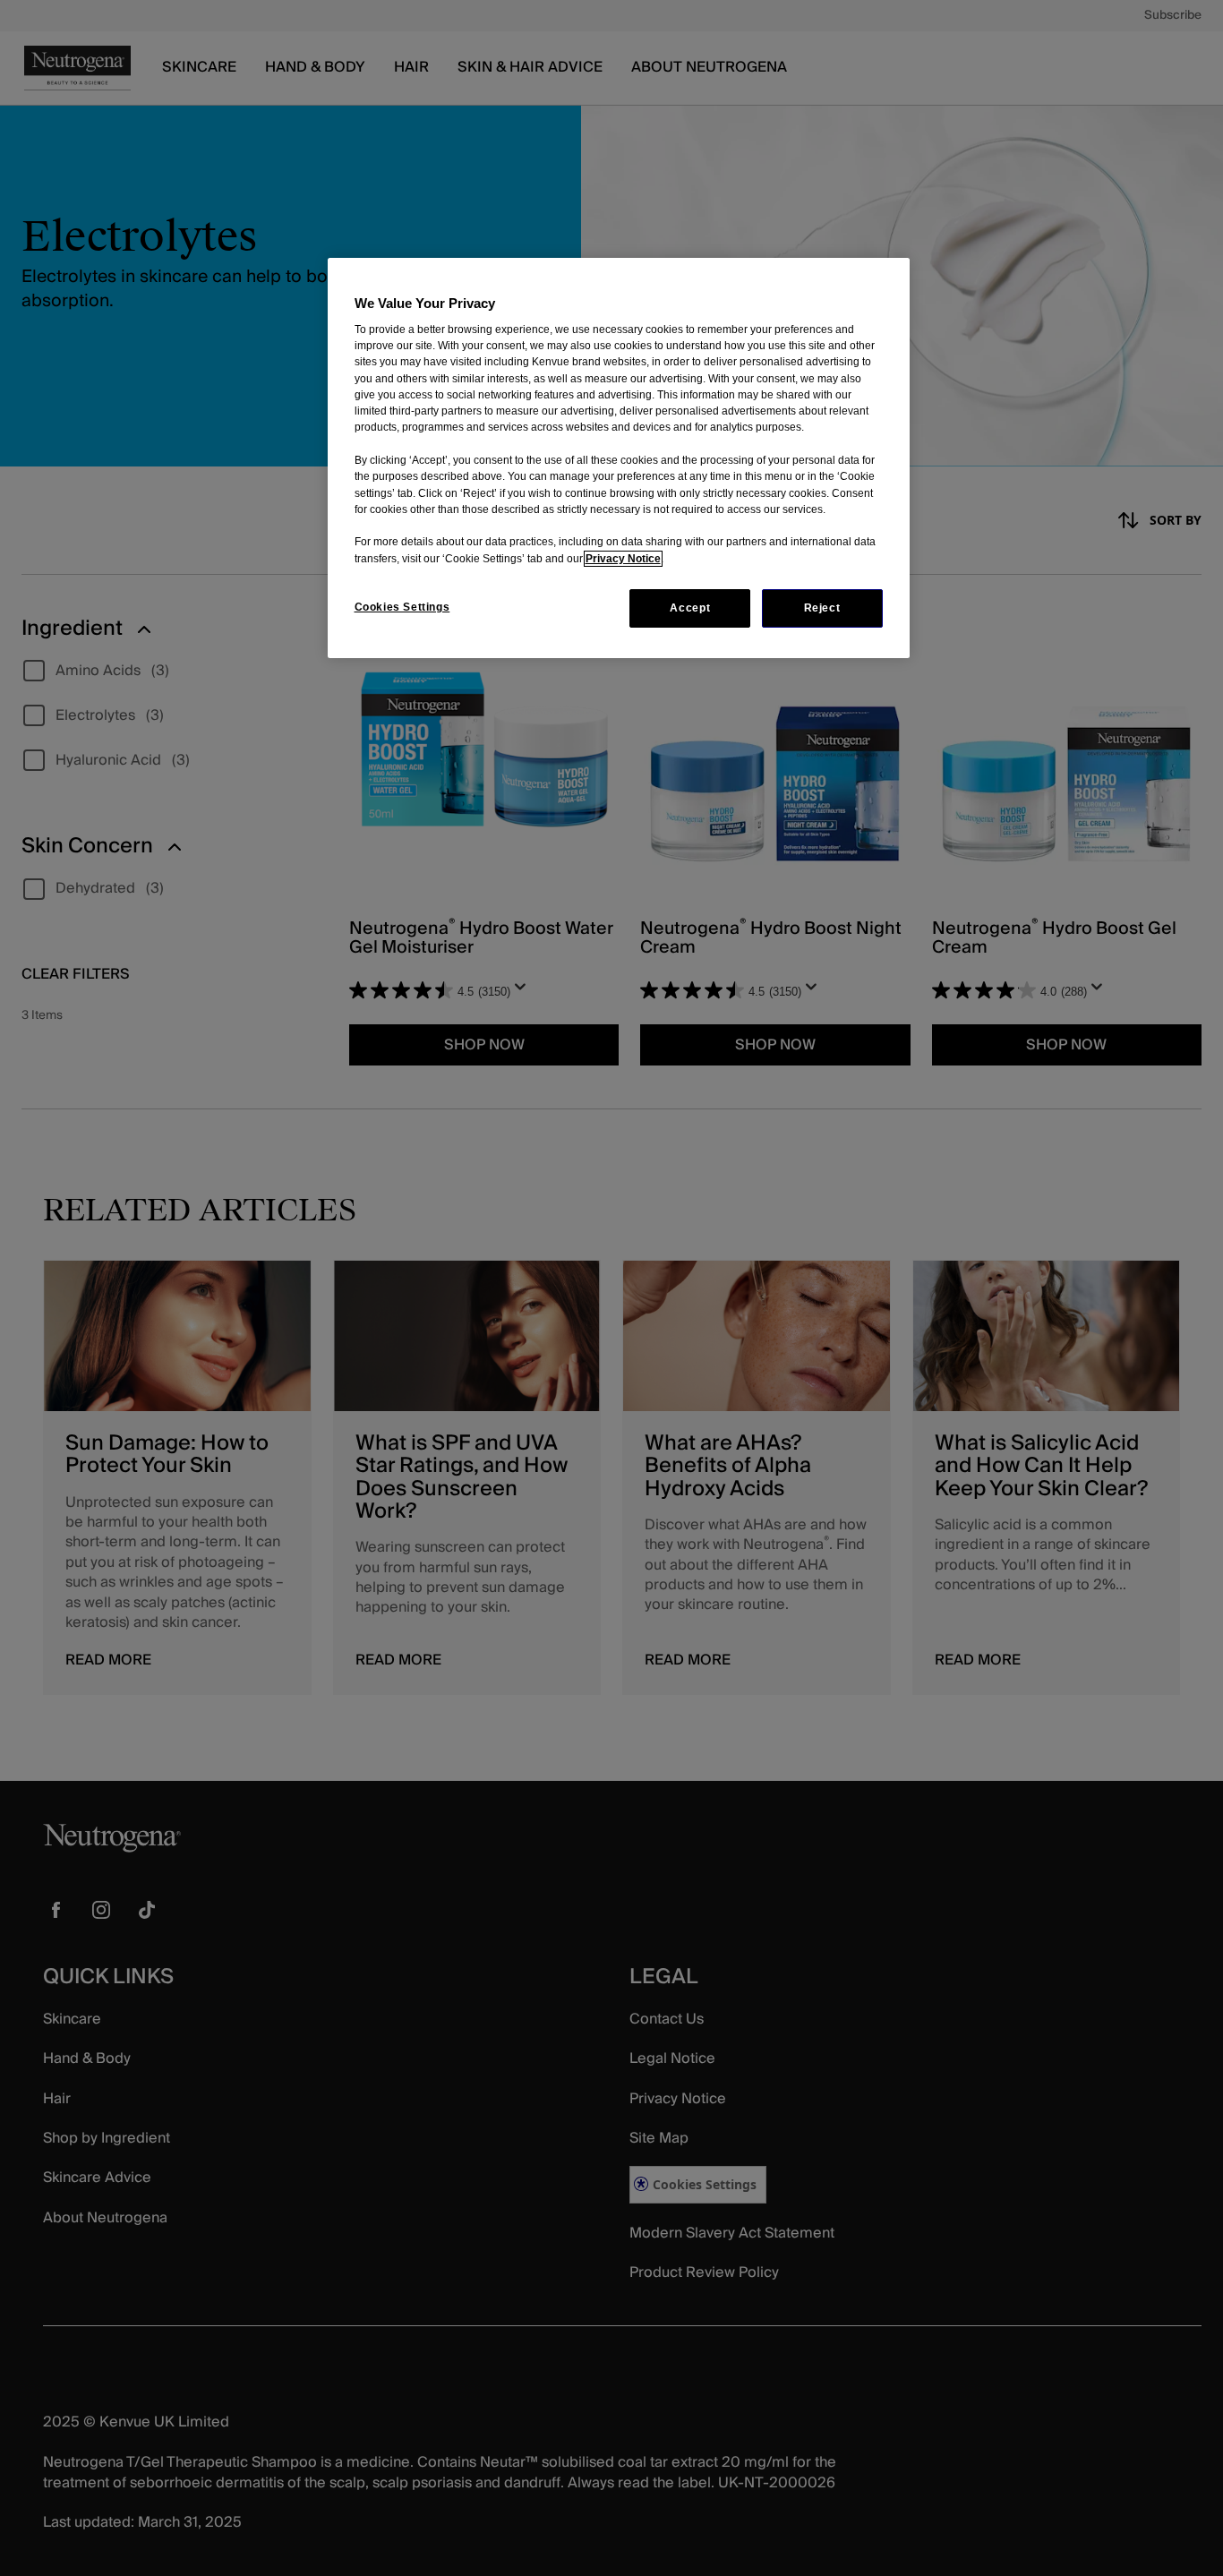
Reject (822, 608)
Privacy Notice (623, 559)
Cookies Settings (402, 607)
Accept (690, 608)
